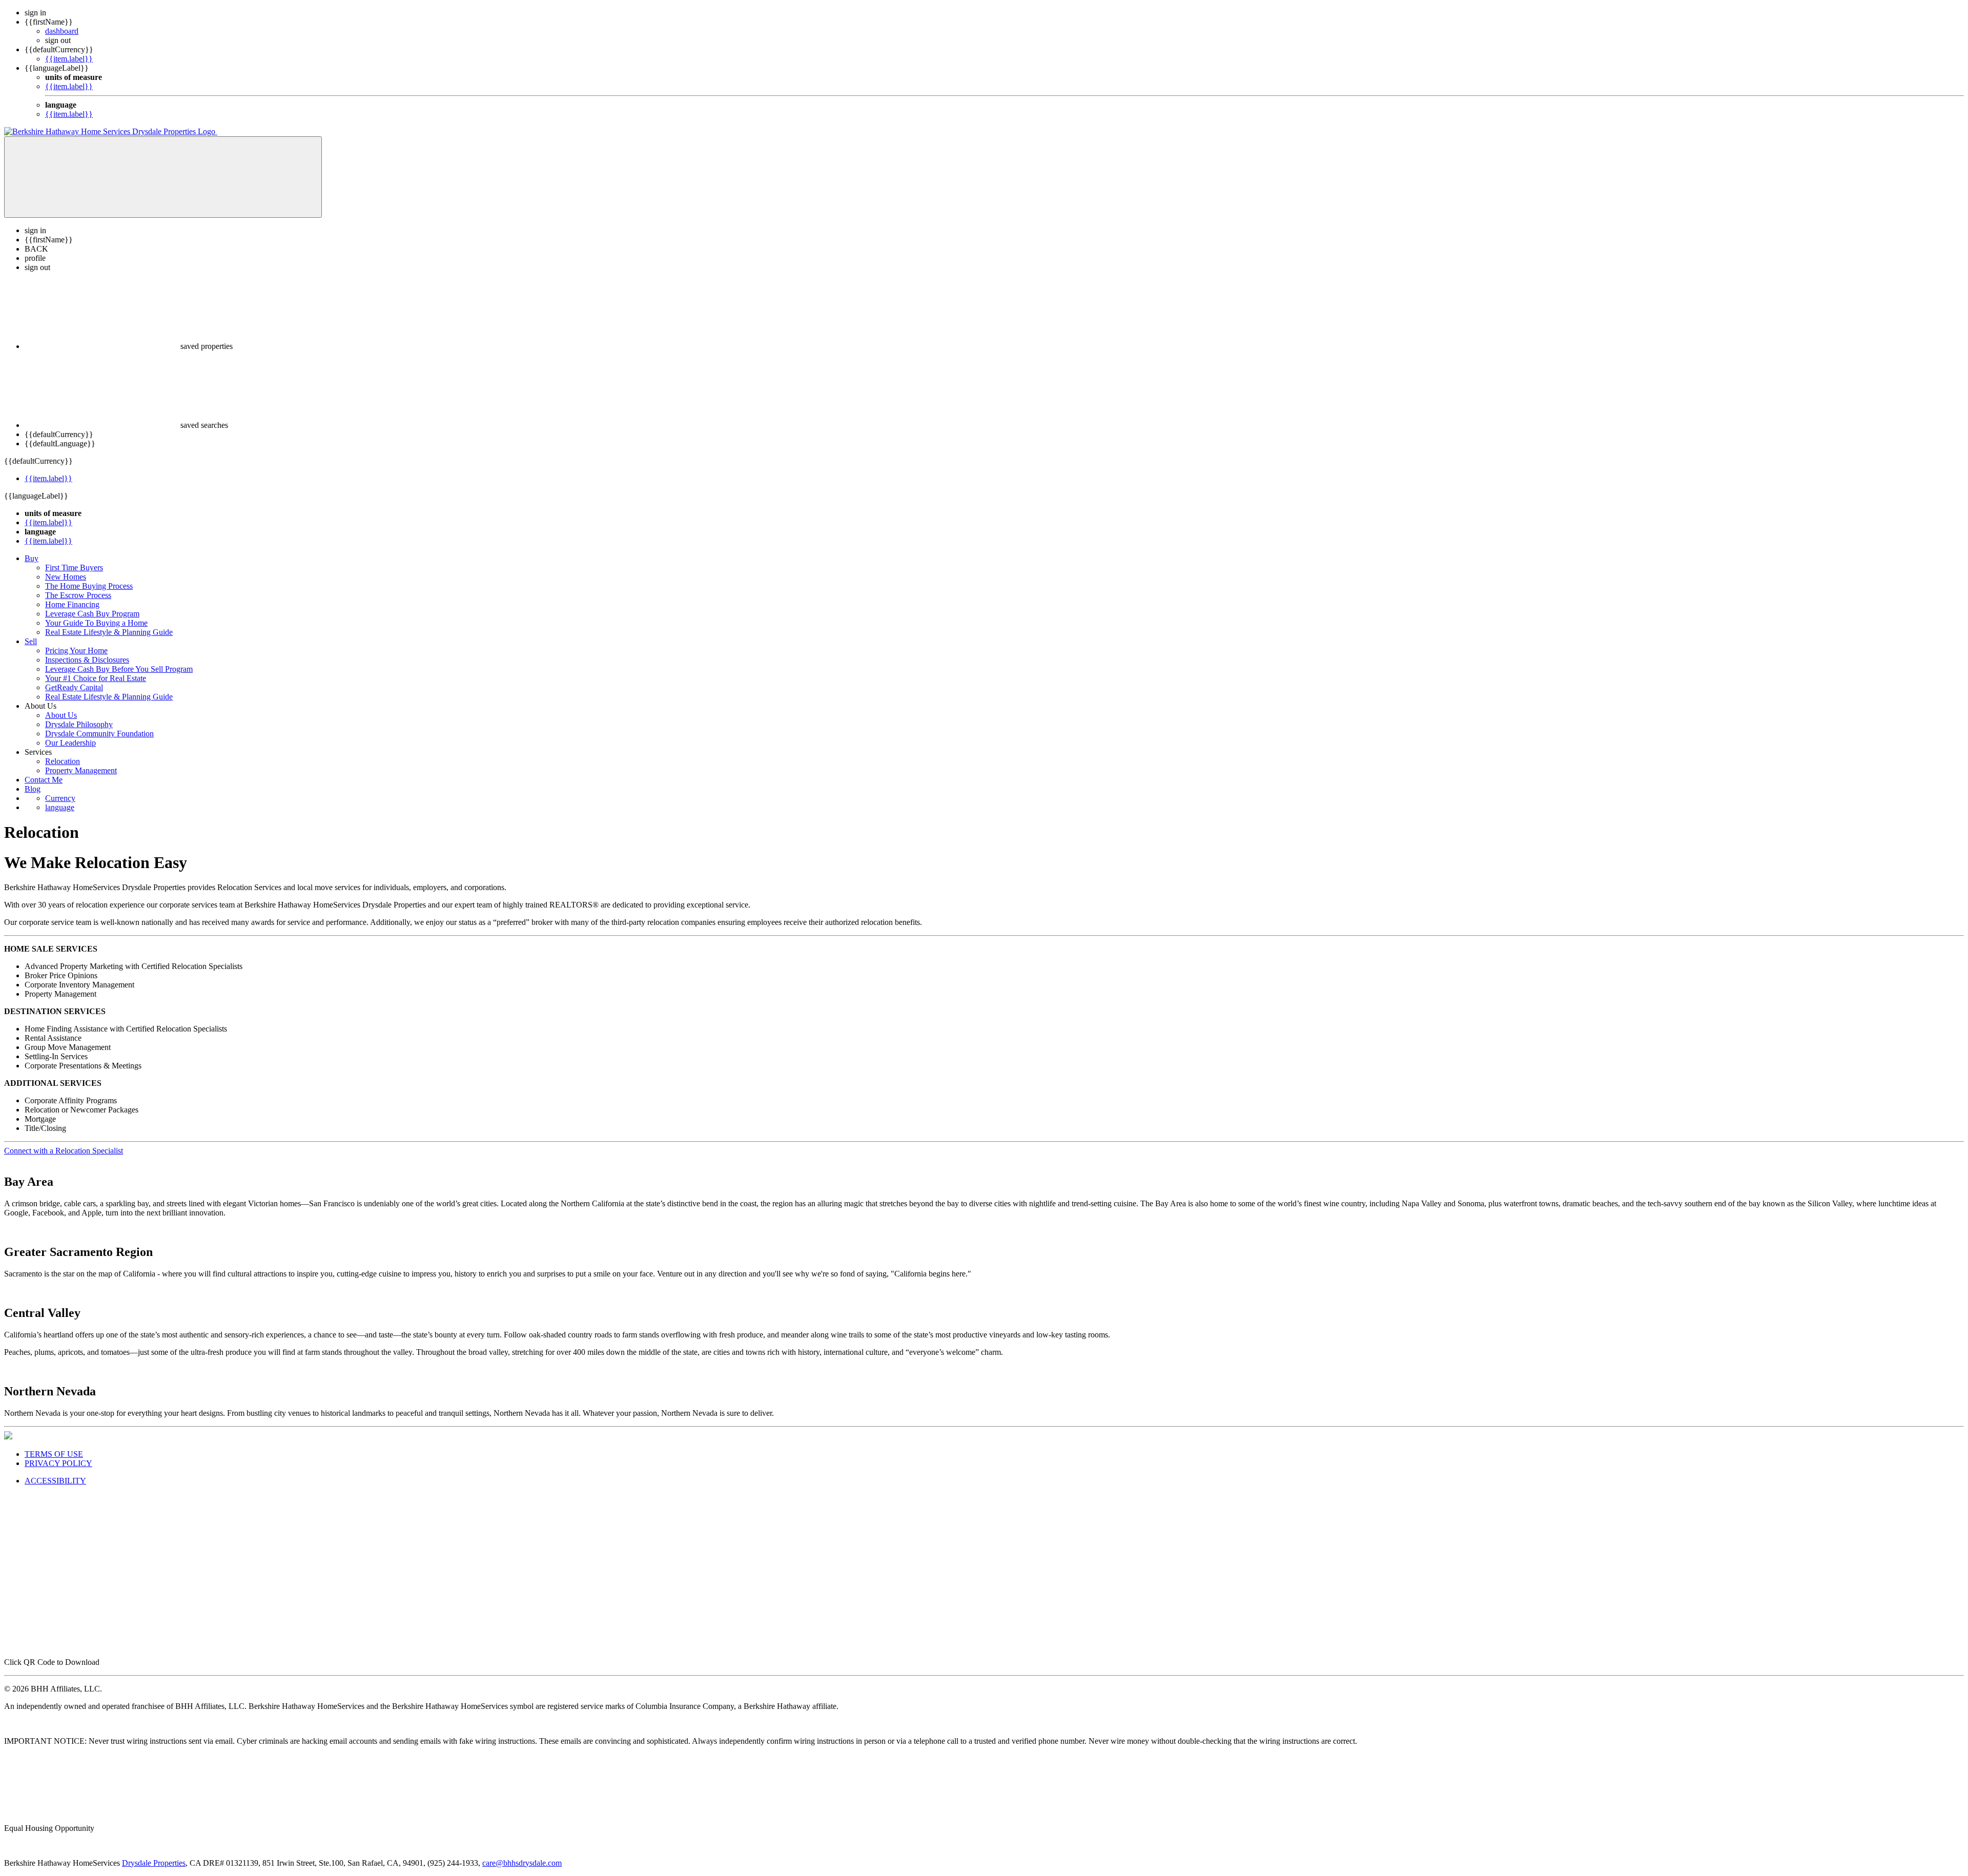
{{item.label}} (69, 59)
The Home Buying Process (89, 586)
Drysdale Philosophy (79, 724)
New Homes (66, 577)
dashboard (62, 31)
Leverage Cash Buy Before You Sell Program (119, 669)
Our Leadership (70, 743)
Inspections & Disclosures (87, 660)
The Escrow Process (78, 595)
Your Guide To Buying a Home (96, 623)
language (60, 807)
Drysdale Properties (154, 1863)
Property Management (81, 770)
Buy (32, 558)
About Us (61, 715)
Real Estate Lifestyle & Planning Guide (109, 632)
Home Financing (72, 604)
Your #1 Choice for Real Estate (96, 678)
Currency (60, 798)
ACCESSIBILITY (55, 1481)
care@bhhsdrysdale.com (522, 1863)
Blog (33, 789)
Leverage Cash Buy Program (92, 614)
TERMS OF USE (54, 1454)
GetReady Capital (74, 687)
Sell (31, 641)
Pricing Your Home (76, 651)
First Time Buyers (74, 568)
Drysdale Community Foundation (99, 734)
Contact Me (44, 780)
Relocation (63, 761)
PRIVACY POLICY (58, 1463)
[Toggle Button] (163, 177)
